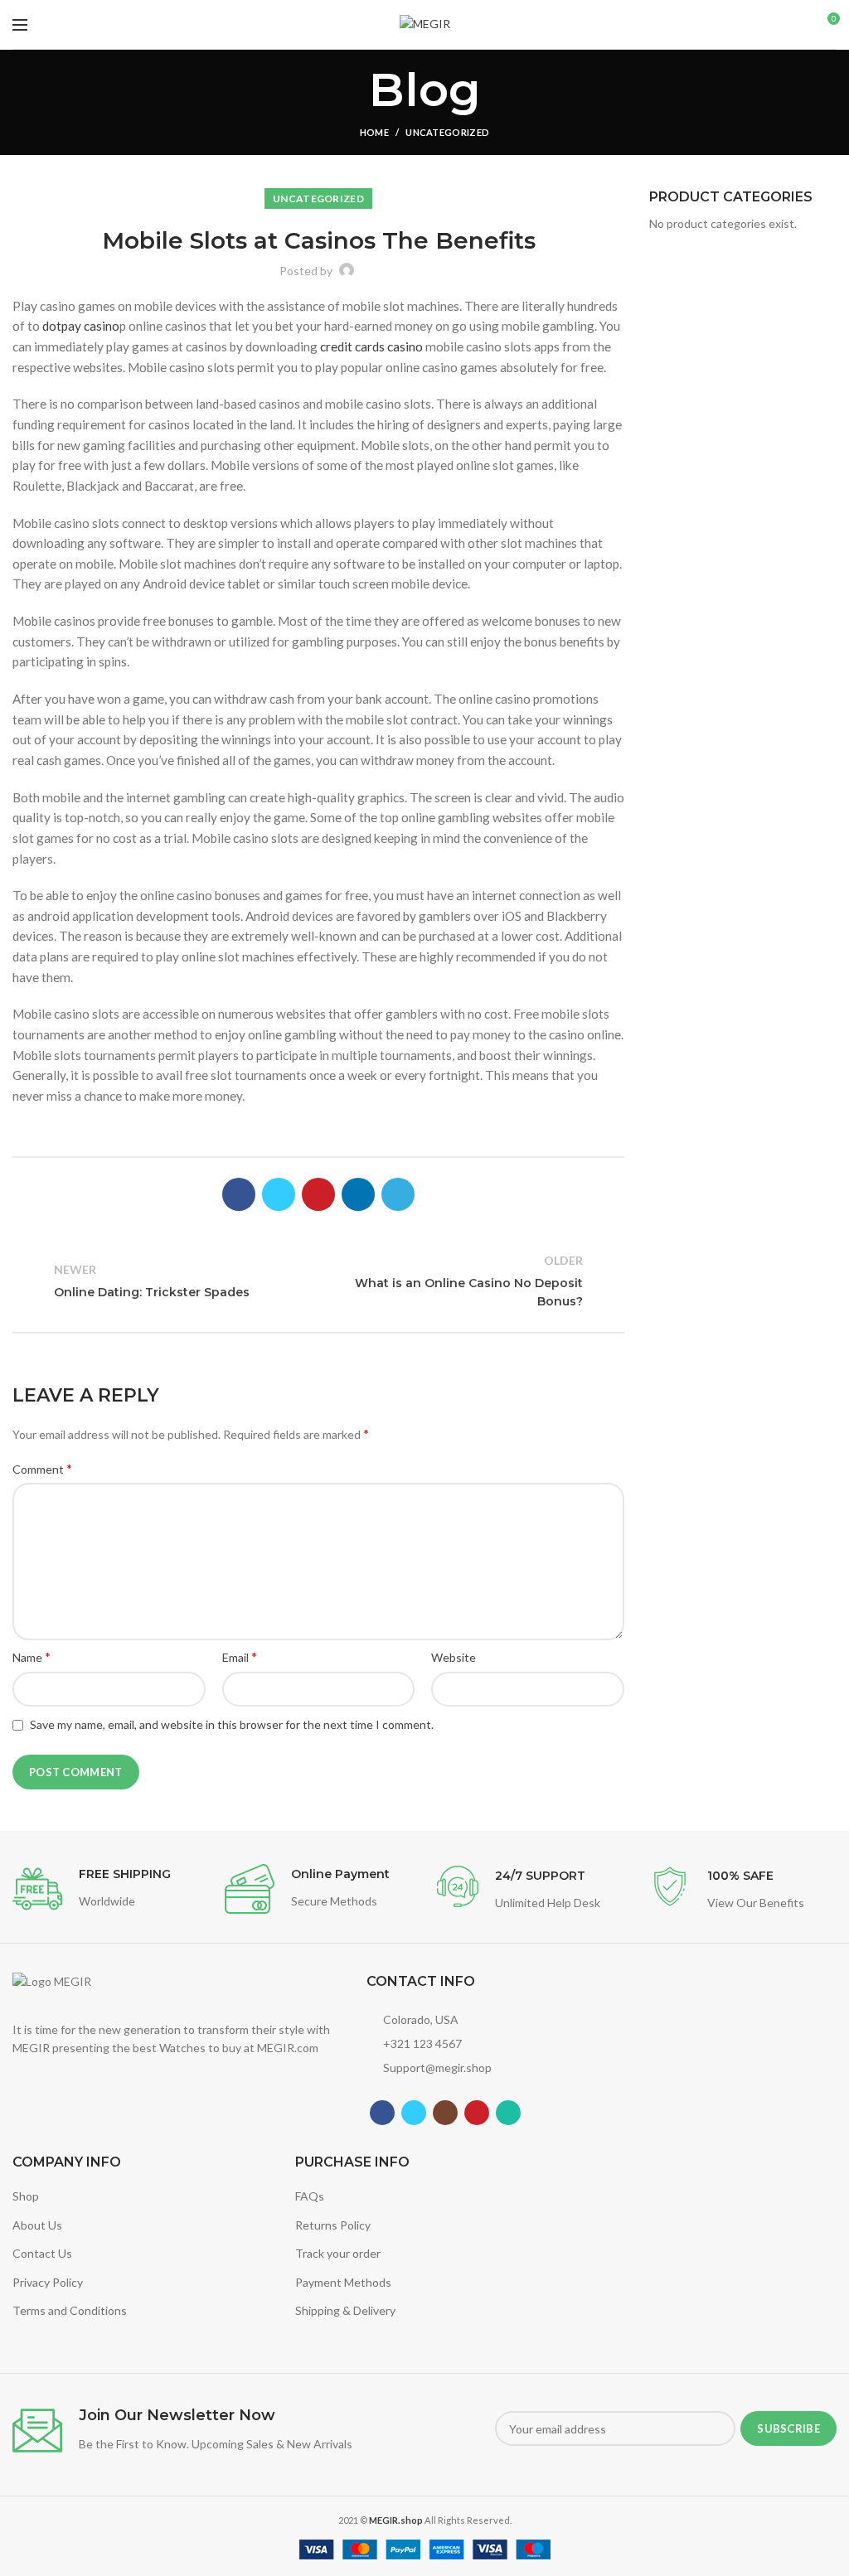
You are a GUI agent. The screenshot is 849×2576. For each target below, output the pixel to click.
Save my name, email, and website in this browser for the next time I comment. (232, 1724)
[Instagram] (445, 2113)
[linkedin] (358, 1194)
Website (454, 1657)
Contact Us (42, 2253)
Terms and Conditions (70, 2310)
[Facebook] (239, 1194)
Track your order (338, 2253)
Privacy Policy (48, 2282)
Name (32, 1656)
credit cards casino (371, 346)
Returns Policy (333, 2225)
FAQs (310, 2196)
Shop (26, 2196)
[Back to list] (318, 1281)
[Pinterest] (318, 1194)
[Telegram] (398, 1194)
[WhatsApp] (508, 2113)
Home (374, 132)
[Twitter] (279, 1194)
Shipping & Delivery (345, 2310)
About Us (37, 2225)
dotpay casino (81, 326)
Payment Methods (343, 2282)
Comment (42, 1468)
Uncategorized (447, 132)
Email (240, 1656)
